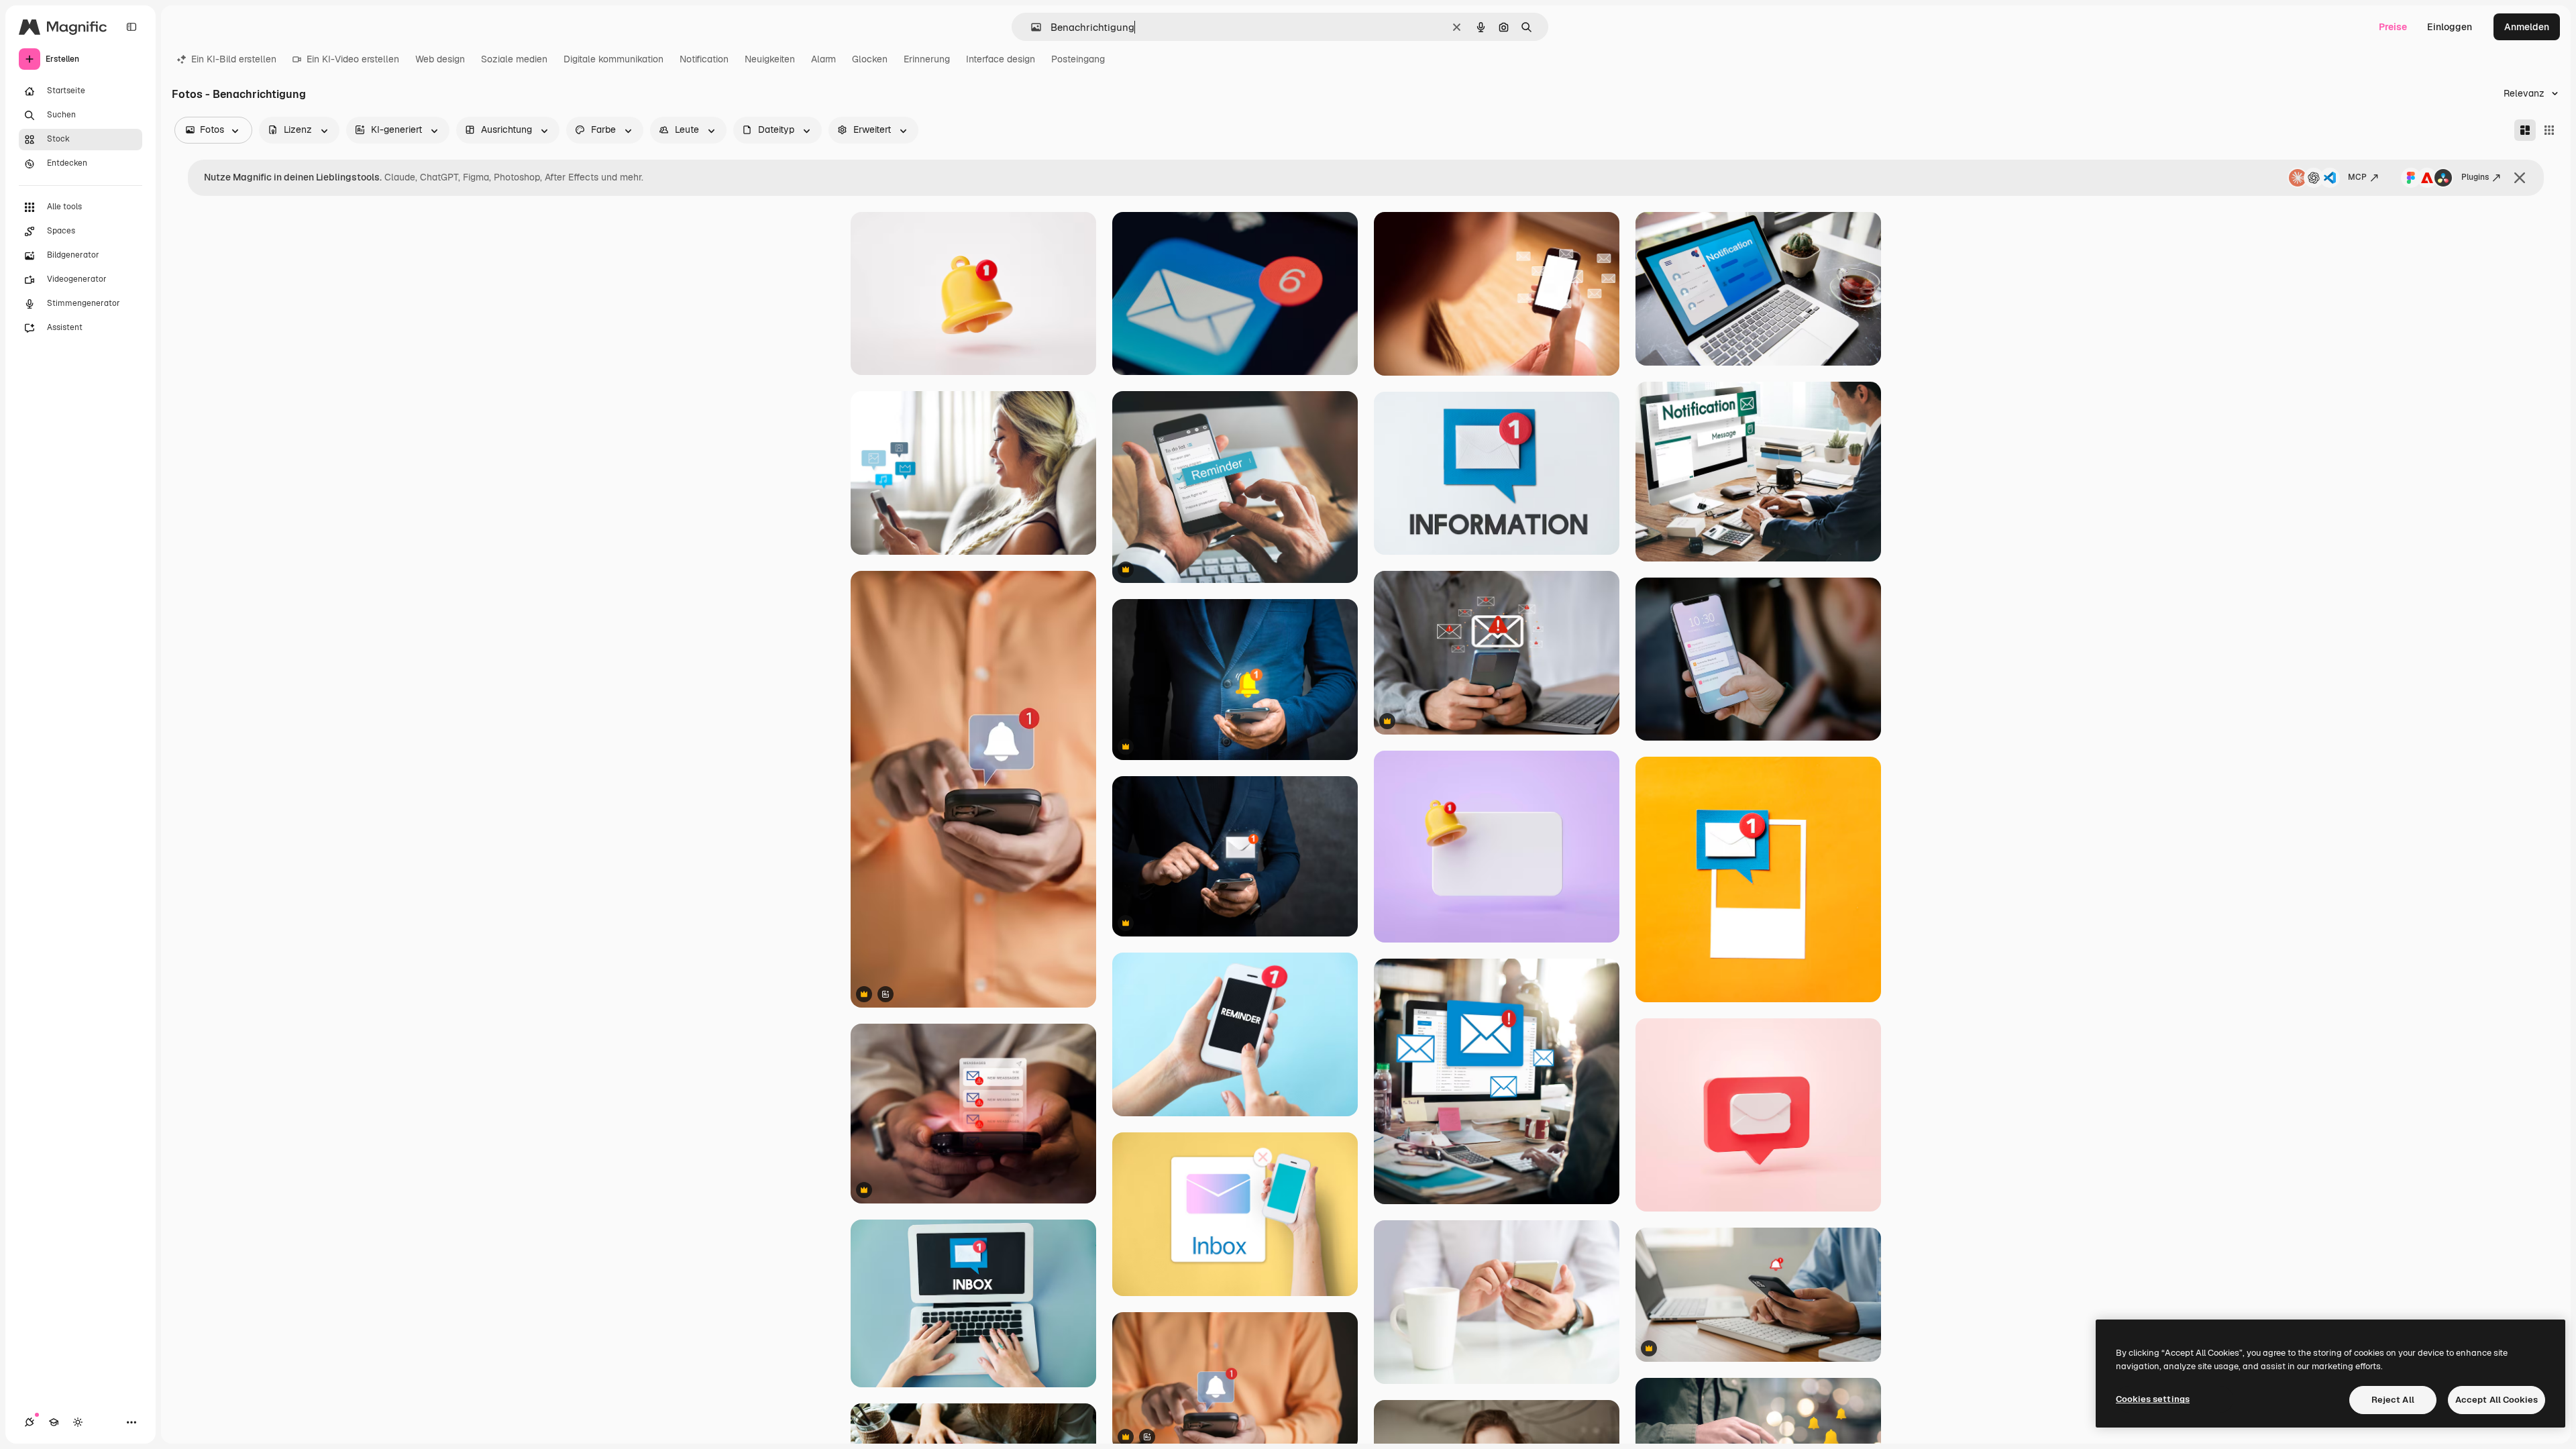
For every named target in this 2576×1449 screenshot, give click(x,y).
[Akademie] (54, 1422)
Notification (704, 59)
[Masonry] (2525, 130)
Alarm (823, 59)
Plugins (2475, 177)
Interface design (1001, 59)
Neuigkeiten (770, 59)
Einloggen (2450, 27)
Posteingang (1078, 59)
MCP (2357, 177)
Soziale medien (514, 59)
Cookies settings (2153, 1399)
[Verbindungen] (30, 1422)
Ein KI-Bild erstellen (234, 59)
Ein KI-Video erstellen (353, 59)
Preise (2393, 27)
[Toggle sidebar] (131, 27)
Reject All (2393, 1400)
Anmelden (2527, 27)
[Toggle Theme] (78, 1422)
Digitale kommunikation (613, 59)
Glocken (870, 59)
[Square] (2549, 130)
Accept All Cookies (2497, 1400)
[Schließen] (2520, 178)
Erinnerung (927, 59)
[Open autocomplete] (1031, 27)
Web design (440, 59)
